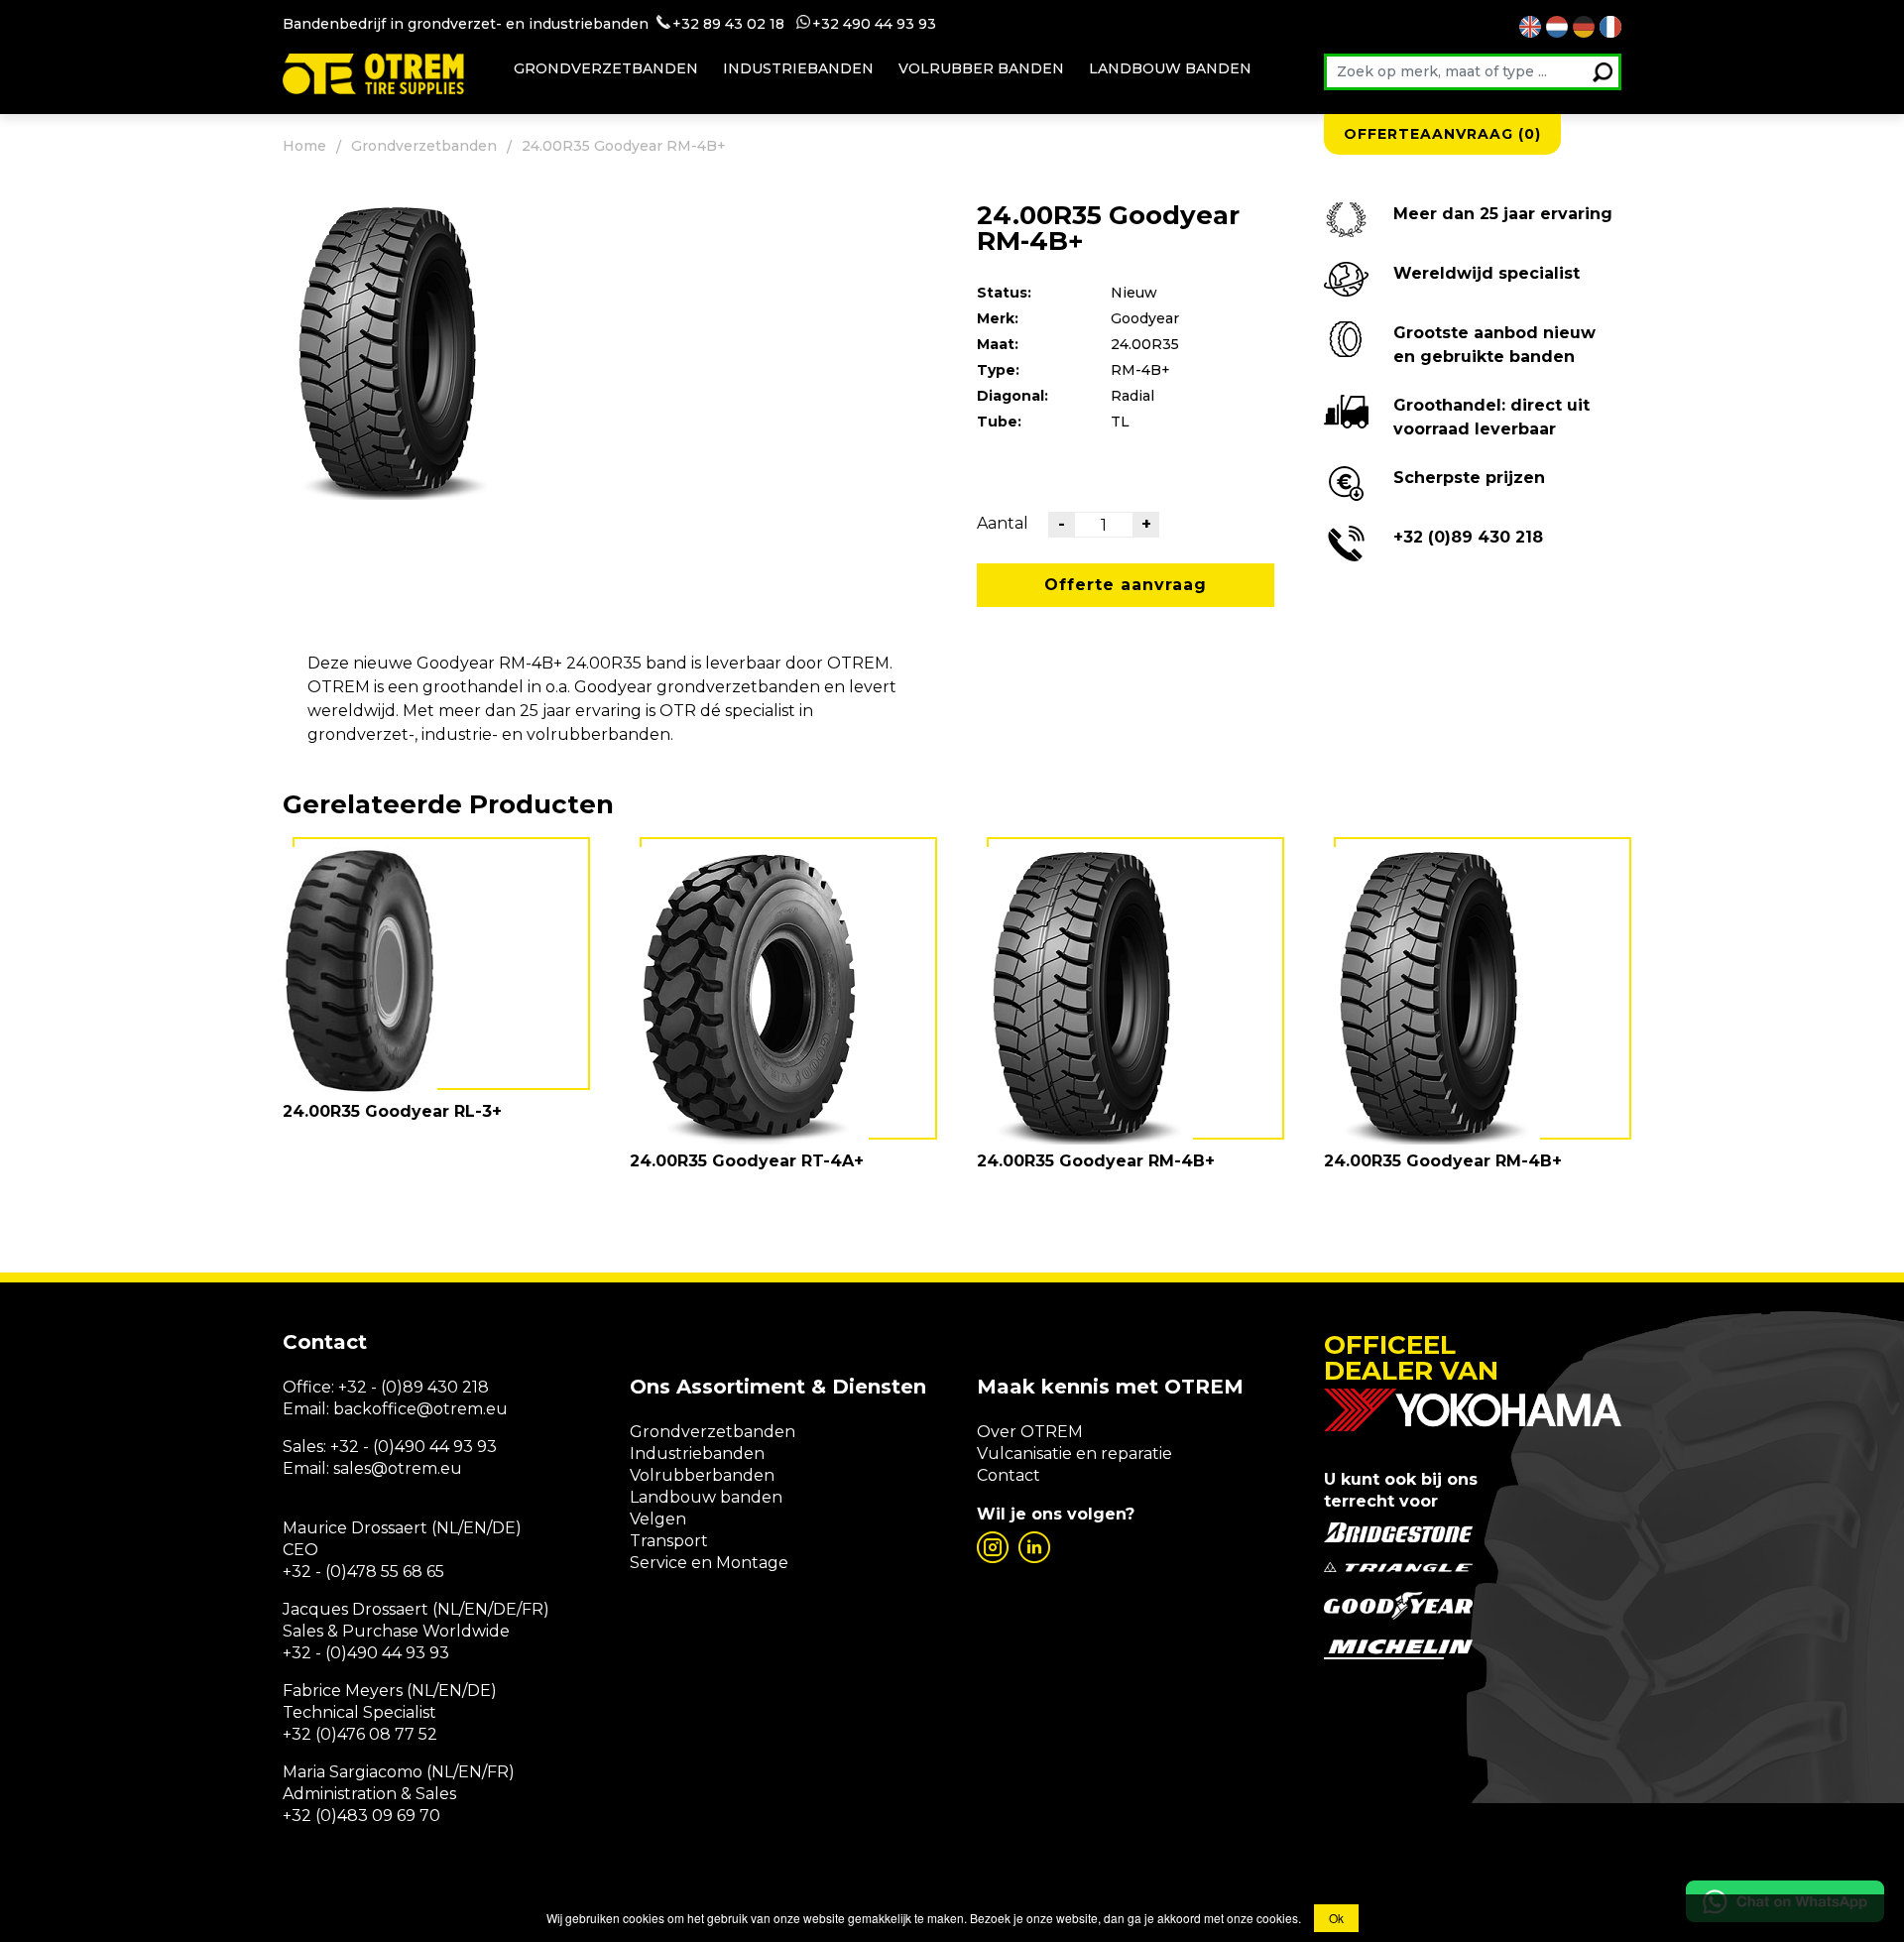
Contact (1009, 1475)
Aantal (1003, 523)
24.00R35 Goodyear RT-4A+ (747, 1161)
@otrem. (451, 1409)
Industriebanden (798, 68)
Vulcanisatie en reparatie (1074, 1454)
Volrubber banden (981, 68)
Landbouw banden (1170, 68)
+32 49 (836, 24)
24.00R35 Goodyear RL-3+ (392, 1111)
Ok (1336, 1918)
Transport (669, 1541)
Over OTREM (1030, 1432)
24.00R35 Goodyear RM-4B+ (1096, 1161)
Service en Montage (709, 1563)
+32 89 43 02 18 (728, 24)
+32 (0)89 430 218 (1468, 537)
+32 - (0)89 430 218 (414, 1387)
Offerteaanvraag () (1442, 134)
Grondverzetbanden (606, 68)
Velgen (658, 1519)
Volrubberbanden (702, 1475)
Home (304, 146)
